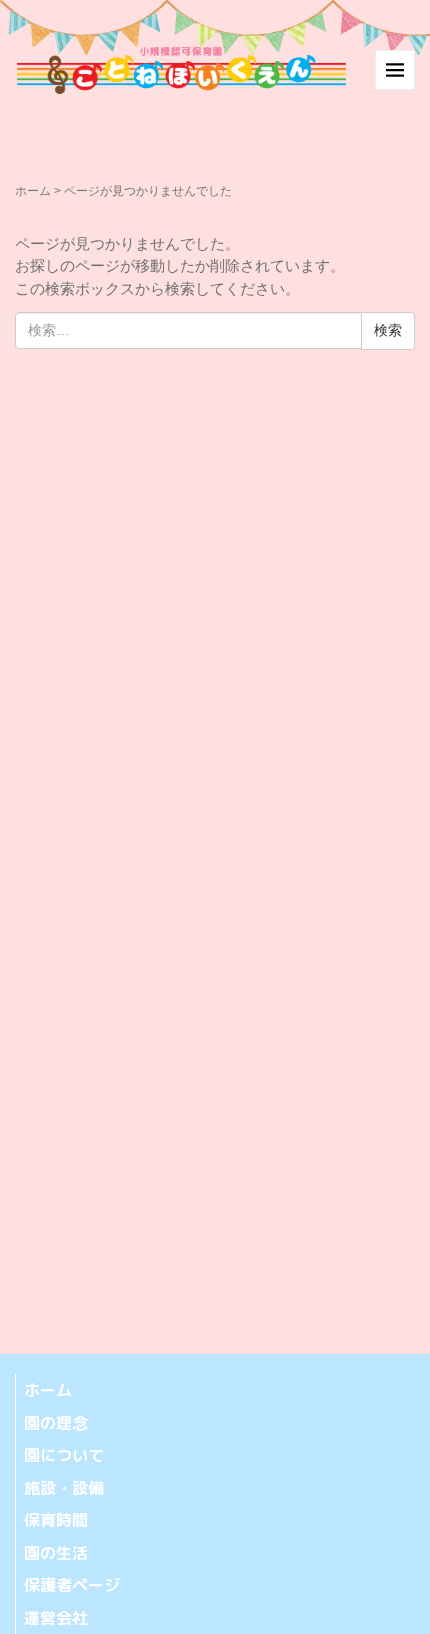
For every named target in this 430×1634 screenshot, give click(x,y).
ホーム (33, 191)
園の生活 (56, 1553)
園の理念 (56, 1423)
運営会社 (56, 1618)
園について (64, 1455)
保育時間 (56, 1520)
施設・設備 (64, 1488)
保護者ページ (72, 1585)
